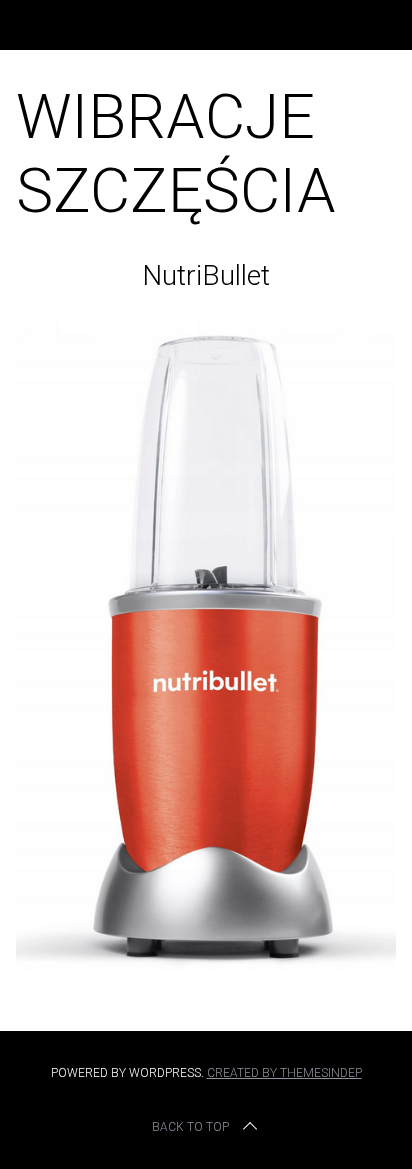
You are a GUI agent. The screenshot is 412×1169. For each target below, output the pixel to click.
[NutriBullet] (205, 965)
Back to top (190, 1127)
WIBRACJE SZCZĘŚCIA (176, 153)
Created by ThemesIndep (284, 1073)
